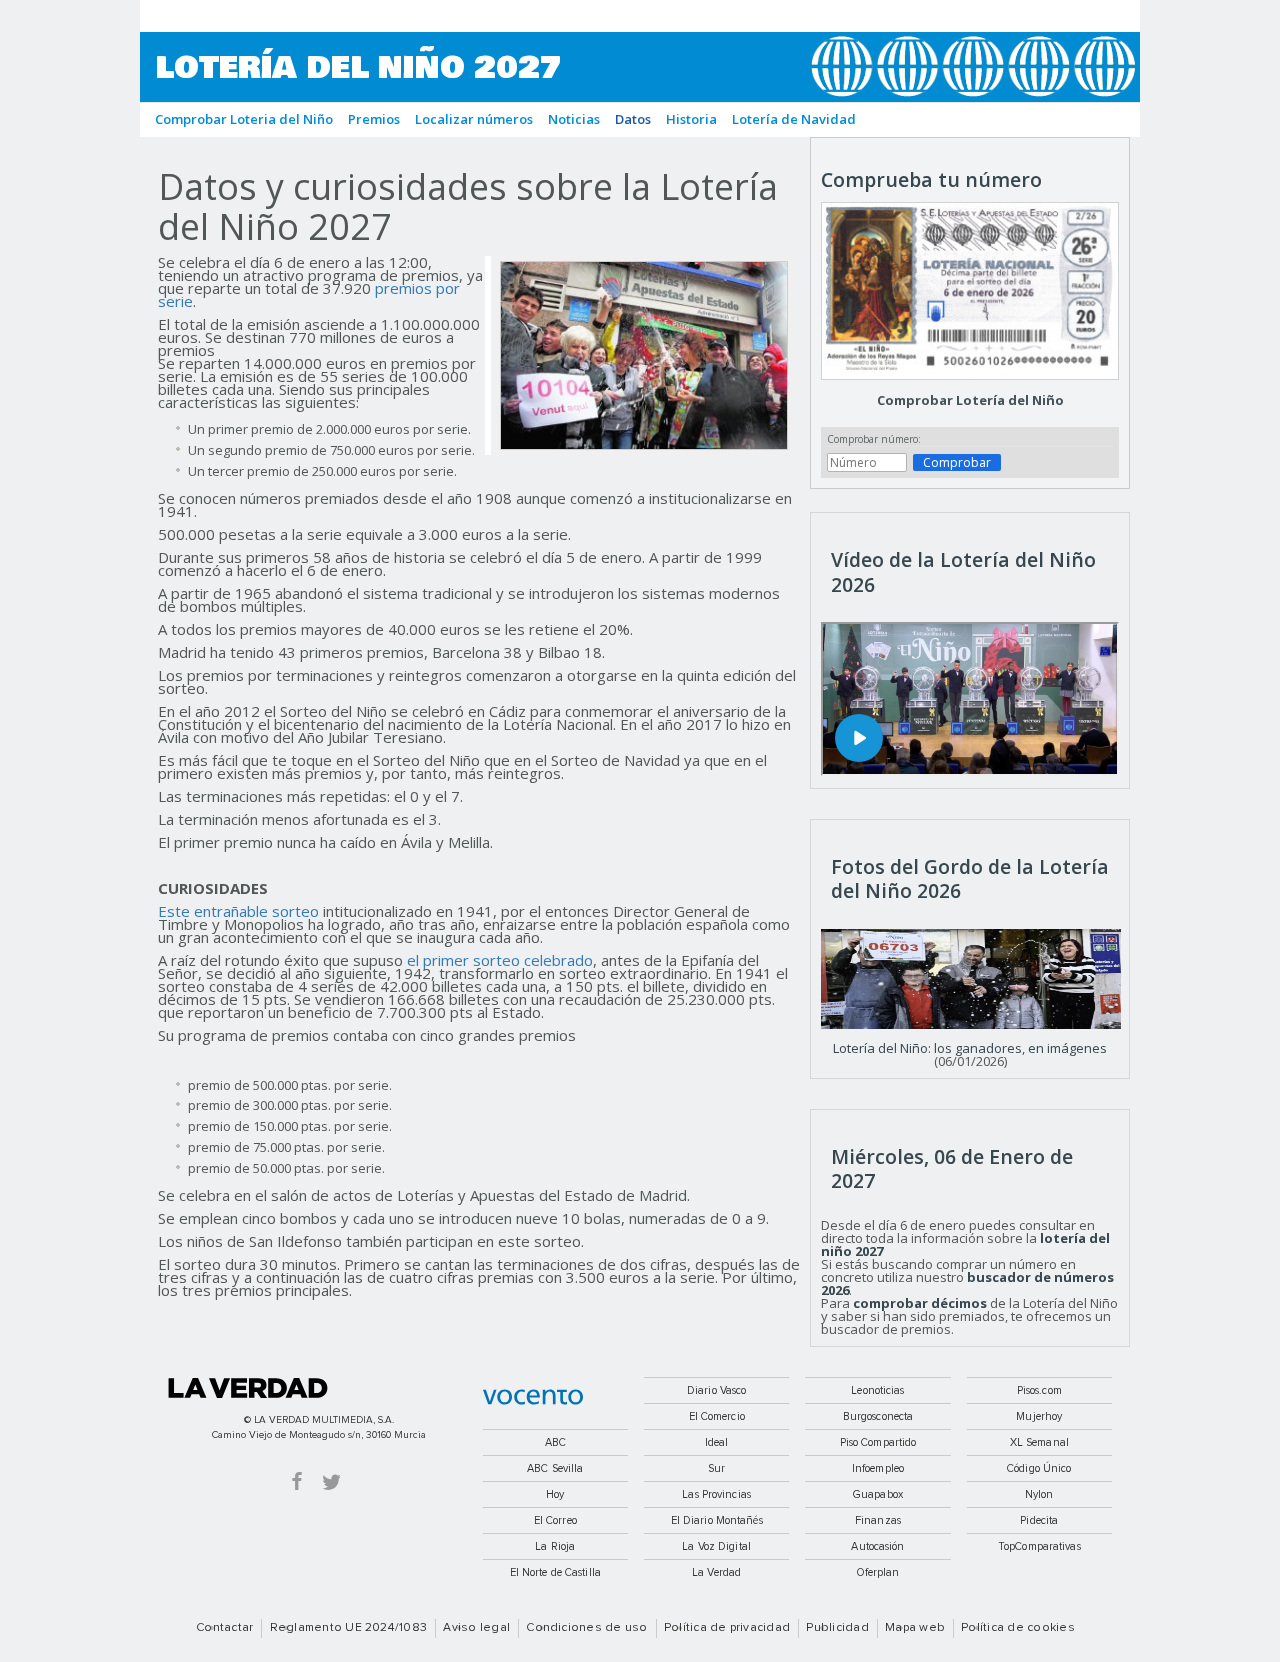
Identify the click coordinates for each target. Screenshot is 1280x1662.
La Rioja (555, 1546)
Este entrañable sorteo (238, 911)
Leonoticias (877, 1390)
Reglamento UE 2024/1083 (349, 1628)
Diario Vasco (716, 1390)
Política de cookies (1018, 1628)
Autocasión (877, 1546)
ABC (555, 1442)
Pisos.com (1039, 1390)
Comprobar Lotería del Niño (970, 400)
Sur (716, 1468)
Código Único (1039, 1468)
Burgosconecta (878, 1416)
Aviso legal (476, 1628)
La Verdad (248, 1388)
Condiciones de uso (586, 1628)
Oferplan (878, 1572)
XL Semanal (1039, 1442)
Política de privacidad (727, 1628)
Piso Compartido (878, 1442)
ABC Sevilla (555, 1468)
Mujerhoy (1039, 1416)
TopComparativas (1039, 1546)
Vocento (533, 1397)
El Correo (555, 1520)
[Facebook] (297, 1480)
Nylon (1039, 1494)
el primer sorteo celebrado (500, 960)
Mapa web (915, 1628)
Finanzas (878, 1520)
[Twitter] (331, 1480)
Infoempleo (878, 1468)
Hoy (555, 1494)
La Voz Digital (716, 1546)
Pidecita (1039, 1520)
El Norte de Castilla (555, 1572)
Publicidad (837, 1628)
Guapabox (878, 1494)
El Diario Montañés (717, 1520)
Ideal (717, 1442)
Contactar (224, 1628)
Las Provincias (716, 1494)
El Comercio (717, 1416)
